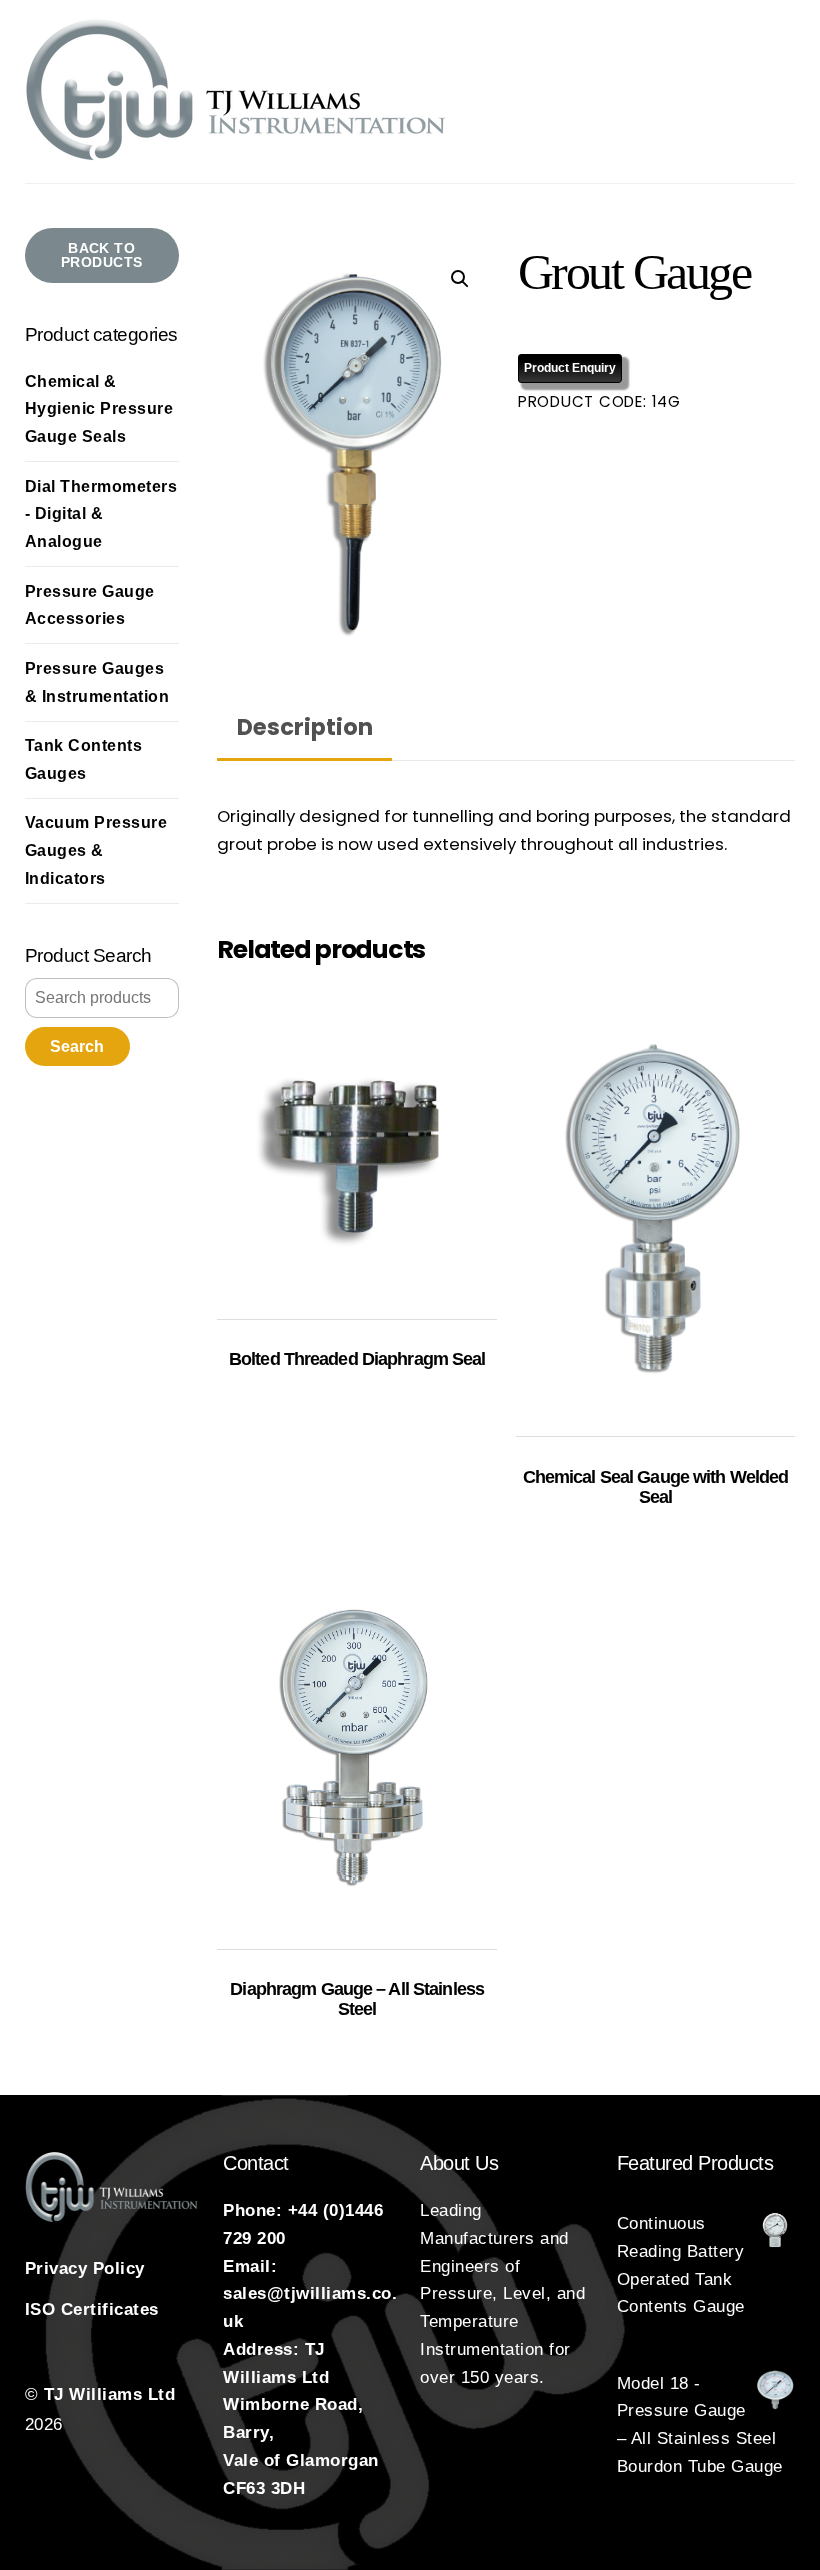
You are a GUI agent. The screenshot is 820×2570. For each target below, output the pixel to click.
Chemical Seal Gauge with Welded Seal (656, 1487)
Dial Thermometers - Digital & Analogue (101, 514)
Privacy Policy (85, 2268)
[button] (460, 279)
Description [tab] (305, 727)
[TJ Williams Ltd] (237, 157)
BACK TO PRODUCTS (101, 255)
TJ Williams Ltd (110, 2394)
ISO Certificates (92, 2309)
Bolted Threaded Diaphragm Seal (357, 1359)
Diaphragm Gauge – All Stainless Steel (357, 1999)
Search (77, 1046)
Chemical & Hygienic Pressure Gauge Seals (99, 409)
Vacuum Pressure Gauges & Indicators (96, 850)
